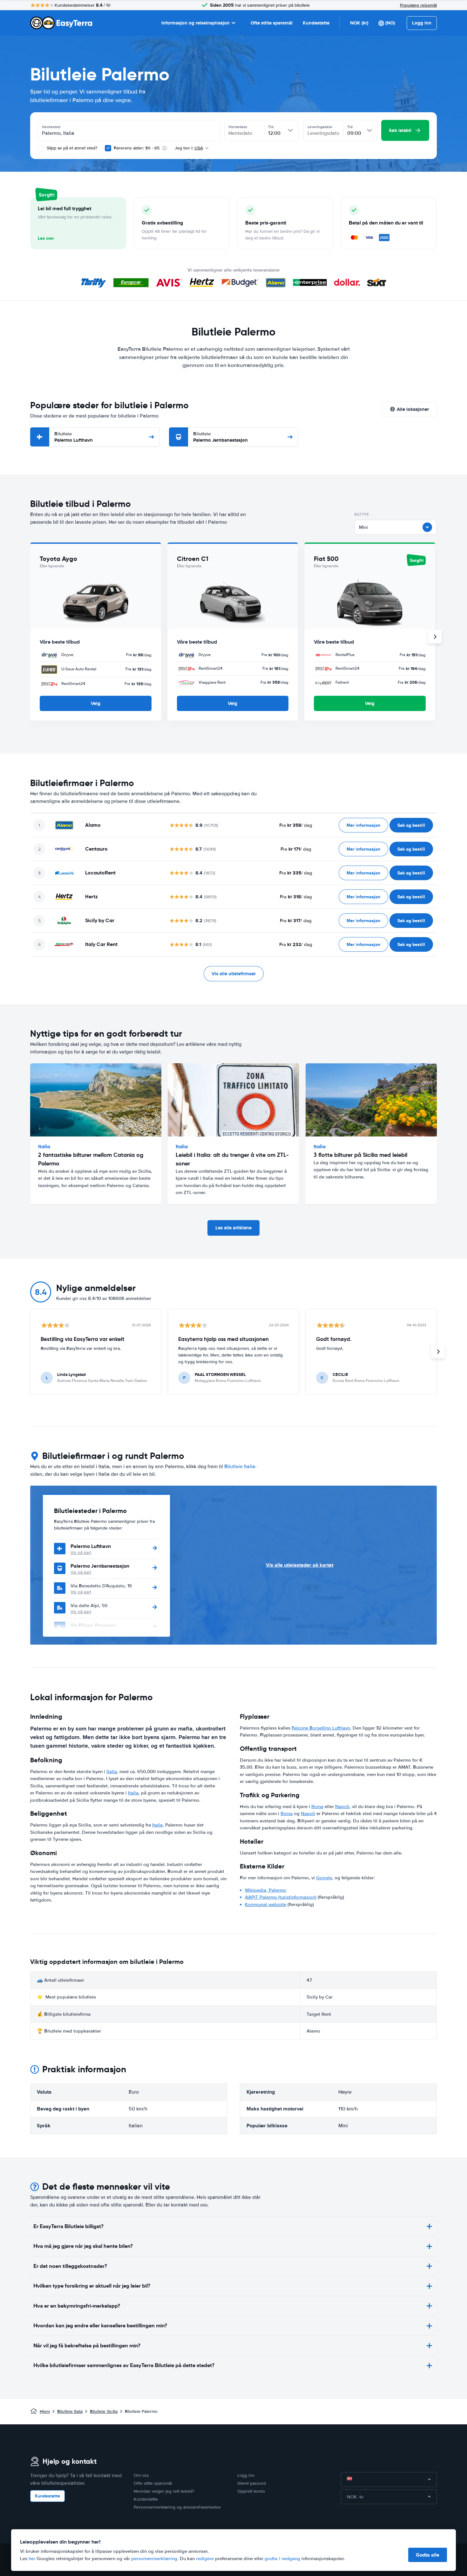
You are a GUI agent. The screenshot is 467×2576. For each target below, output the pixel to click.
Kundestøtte (316, 23)
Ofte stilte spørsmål (272, 23)
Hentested (51, 127)
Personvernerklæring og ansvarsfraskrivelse (177, 2507)
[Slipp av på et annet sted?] (41, 148)
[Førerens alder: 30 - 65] (108, 148)
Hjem (45, 2411)
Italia (112, 1771)
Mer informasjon (363, 825)
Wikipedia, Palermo (266, 1890)
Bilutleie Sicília (104, 2411)
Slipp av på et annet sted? (71, 148)
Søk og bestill (411, 825)
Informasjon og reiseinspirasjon (196, 23)
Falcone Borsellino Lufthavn (321, 1728)
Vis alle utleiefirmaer (234, 974)
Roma (317, 1806)
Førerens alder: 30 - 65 (137, 148)
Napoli (342, 1806)
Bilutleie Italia (240, 1467)
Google (324, 1878)
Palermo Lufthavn (74, 437)
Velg (96, 703)
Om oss (141, 2475)
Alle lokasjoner (413, 409)
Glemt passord (252, 2483)
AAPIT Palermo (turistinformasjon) (281, 1897)
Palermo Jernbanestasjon (220, 437)
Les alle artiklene (233, 1228)
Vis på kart (81, 1553)
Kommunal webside (266, 1904)
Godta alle (428, 2555)
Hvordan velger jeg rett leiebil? (164, 2491)
